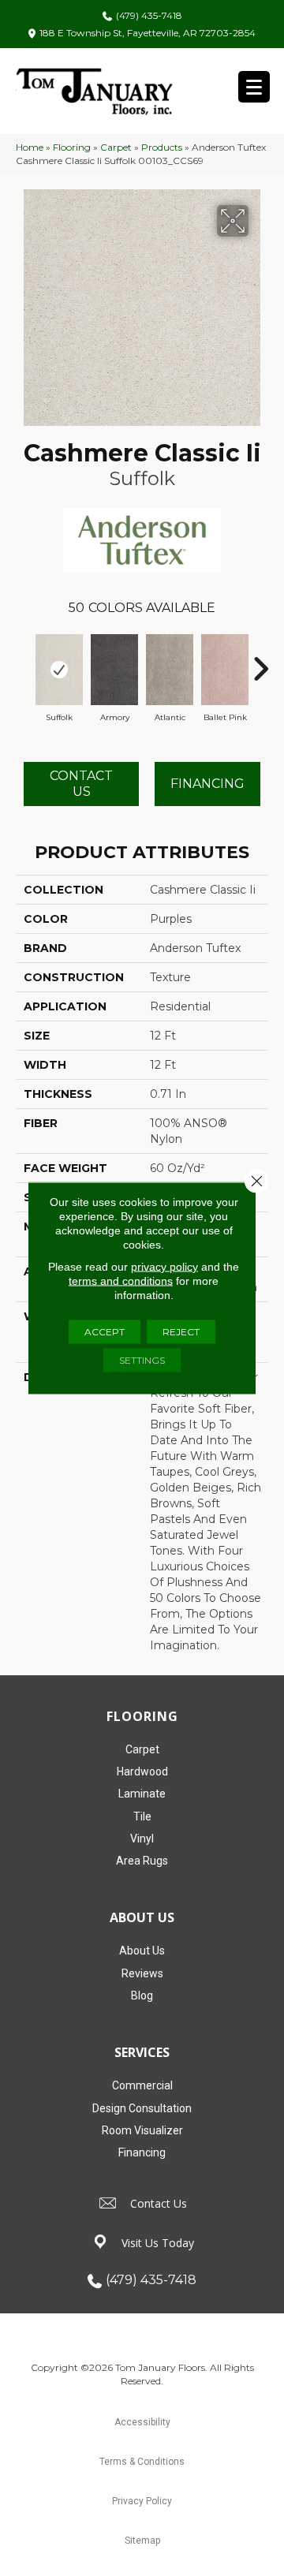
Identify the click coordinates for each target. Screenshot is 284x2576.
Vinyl (142, 1839)
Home (30, 147)
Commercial (142, 2085)
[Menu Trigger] (254, 87)
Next (260, 661)
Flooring (72, 147)
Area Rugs (142, 1861)
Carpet (116, 147)
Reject (181, 1332)
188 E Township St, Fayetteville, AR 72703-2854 (148, 33)
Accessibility (142, 2422)
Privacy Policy (142, 2501)
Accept (105, 1332)
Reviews (142, 1973)
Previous (24, 661)
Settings (142, 1360)
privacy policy (164, 1267)
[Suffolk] (59, 670)
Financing (142, 2152)
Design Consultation (142, 2108)
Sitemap (142, 2541)
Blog (142, 1995)
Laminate (142, 1794)
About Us (142, 1951)
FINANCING (207, 784)
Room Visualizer (142, 2130)
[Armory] (114, 670)
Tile (142, 1816)
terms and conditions (121, 1281)
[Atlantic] (170, 670)
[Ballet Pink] (225, 670)
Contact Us (81, 783)
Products (162, 147)
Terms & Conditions (142, 2462)
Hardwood (142, 1771)
